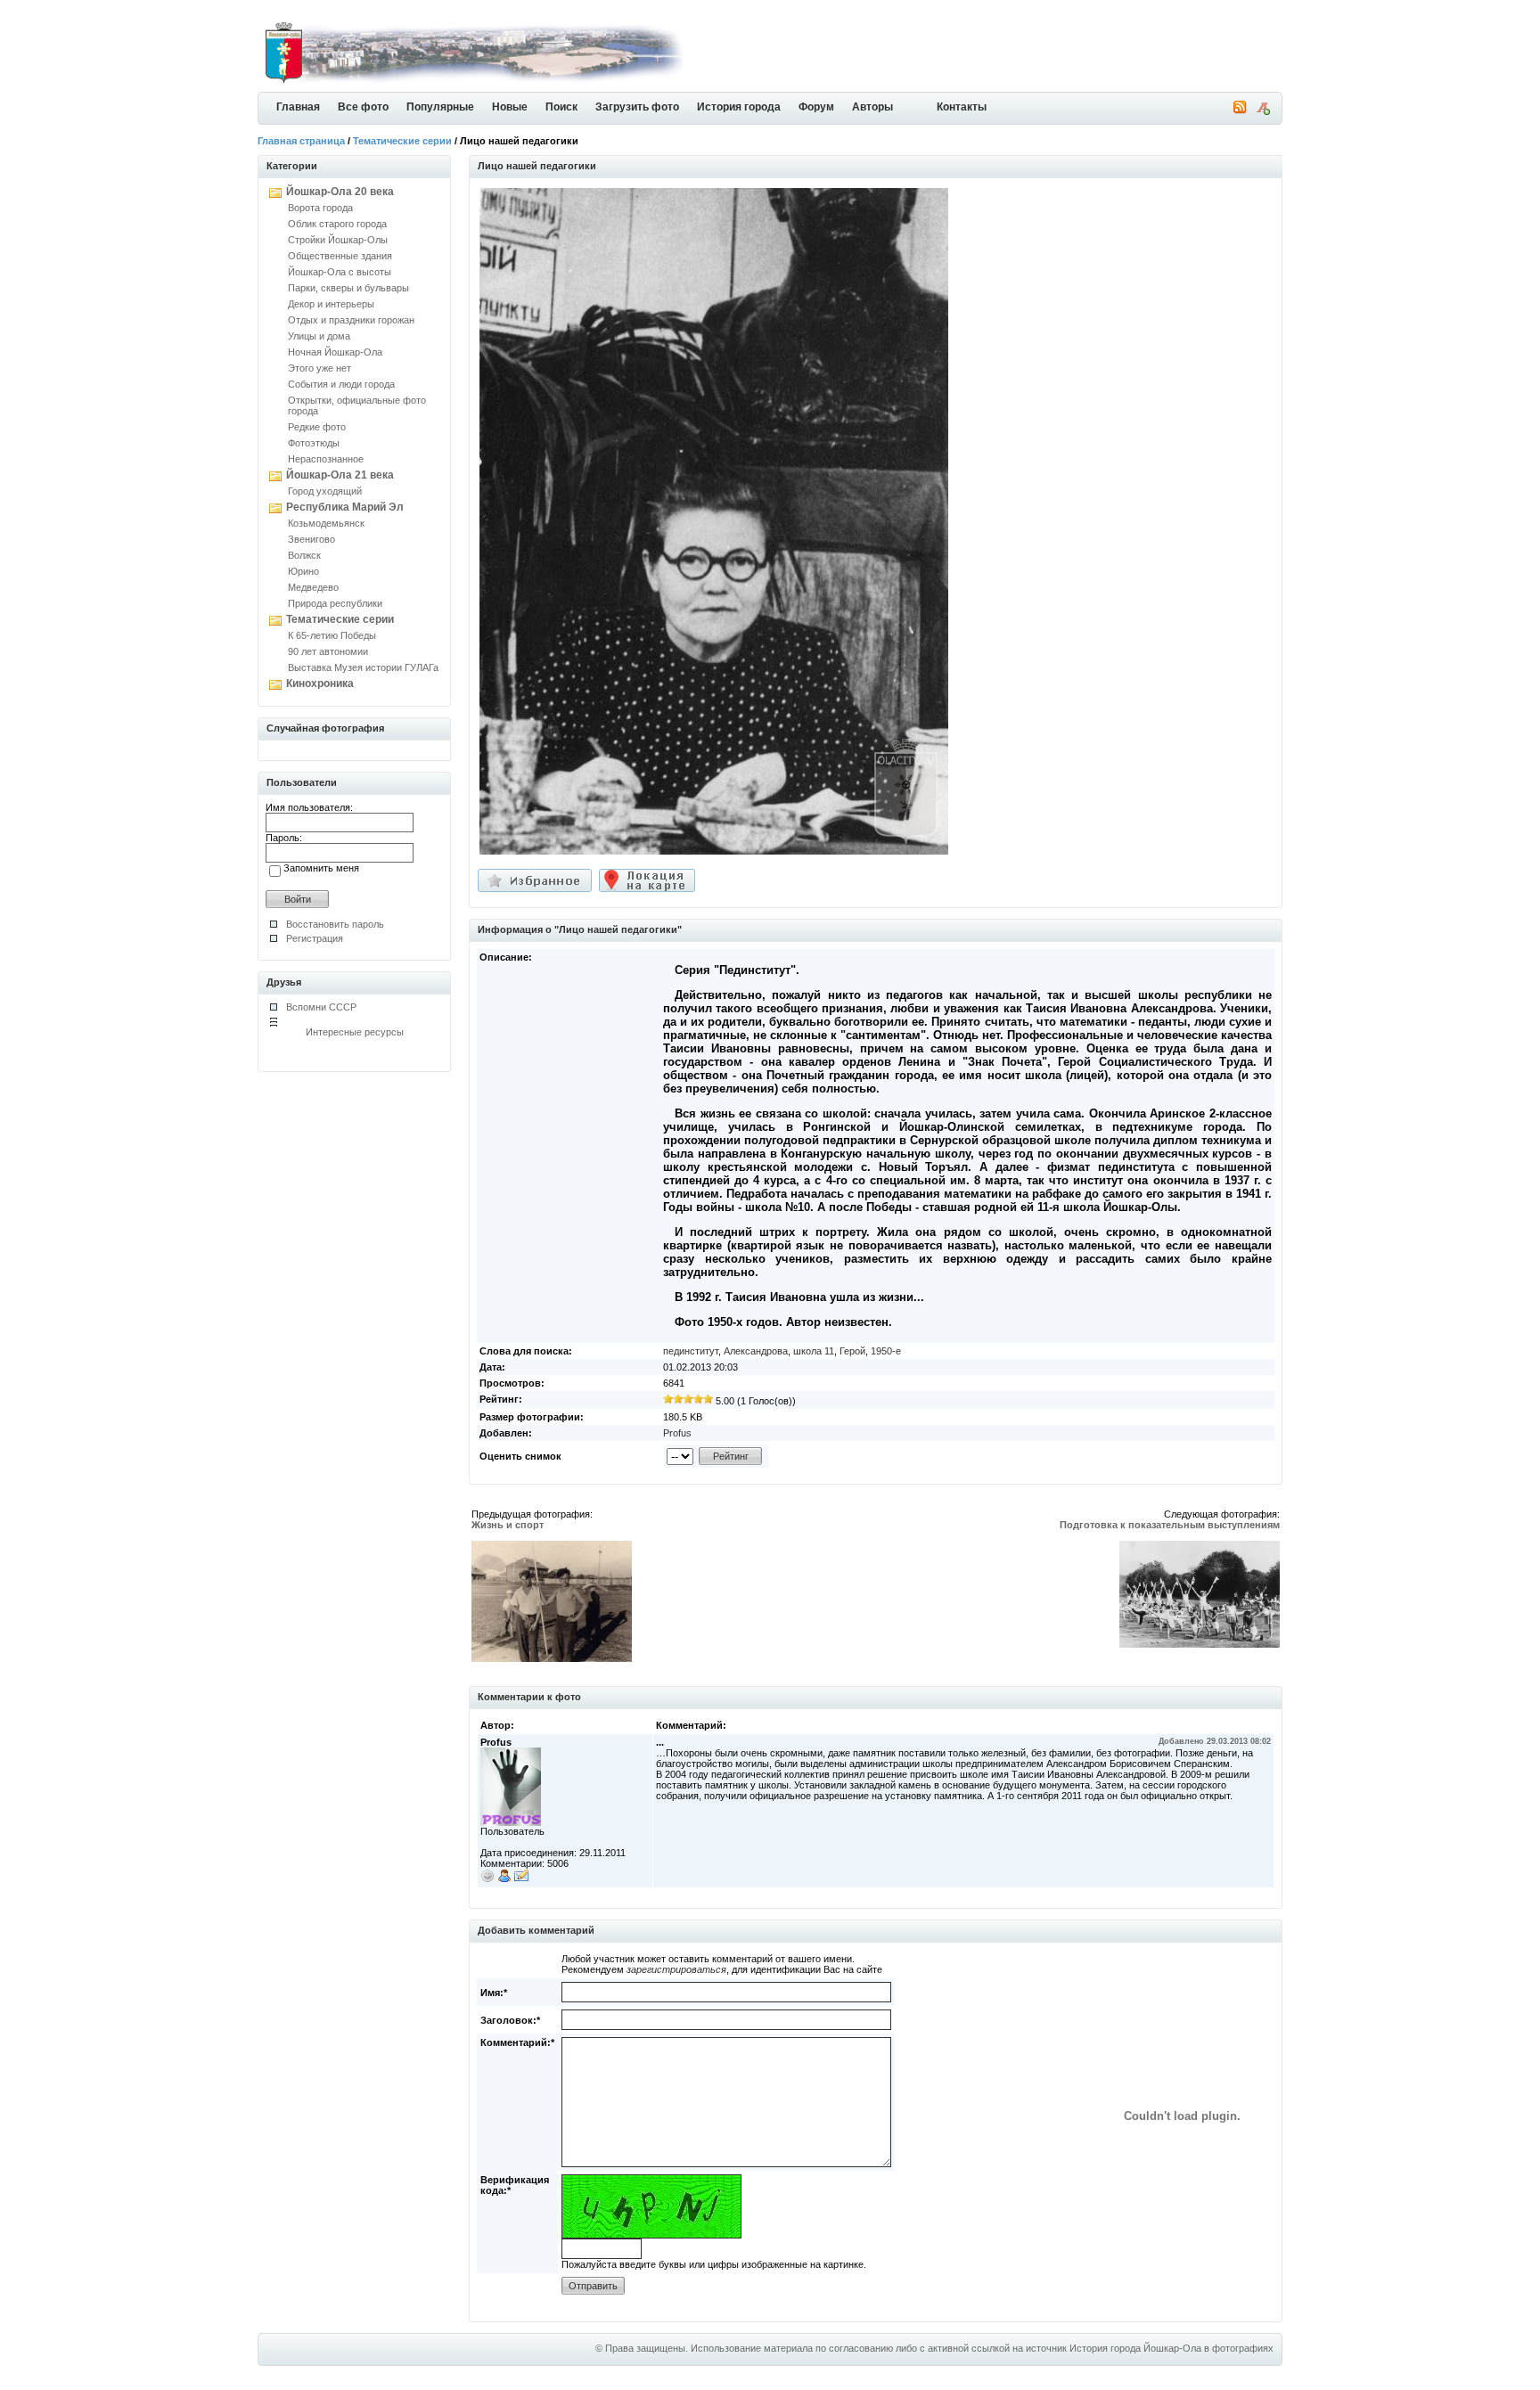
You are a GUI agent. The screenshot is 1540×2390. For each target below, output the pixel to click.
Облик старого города (337, 224)
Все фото (363, 107)
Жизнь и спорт (508, 1525)
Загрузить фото (637, 107)
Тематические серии (402, 141)
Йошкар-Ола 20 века (340, 192)
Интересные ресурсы (355, 1032)
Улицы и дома (319, 336)
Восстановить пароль (335, 924)
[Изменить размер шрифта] (1263, 111)
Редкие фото (317, 427)
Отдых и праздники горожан (351, 320)
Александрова (756, 1351)
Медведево (313, 587)
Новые (510, 107)
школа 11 (814, 1351)
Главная (298, 107)
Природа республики (335, 603)
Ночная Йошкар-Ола (335, 352)
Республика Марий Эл (345, 507)
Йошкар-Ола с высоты (340, 272)
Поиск (561, 107)
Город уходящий (325, 491)
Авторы (872, 107)
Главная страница (301, 141)
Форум (816, 107)
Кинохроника (320, 683)
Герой (852, 1351)
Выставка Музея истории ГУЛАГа (363, 667)
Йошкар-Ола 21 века (340, 475)
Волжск (304, 555)
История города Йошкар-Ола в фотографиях (1171, 2348)
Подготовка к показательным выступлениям (1170, 1525)
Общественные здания (340, 256)
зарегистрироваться (676, 1969)
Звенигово (311, 539)
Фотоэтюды (314, 443)
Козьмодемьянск (326, 523)
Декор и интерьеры (331, 304)
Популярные (440, 107)
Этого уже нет (319, 368)
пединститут (691, 1351)
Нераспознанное (326, 459)
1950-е (886, 1351)
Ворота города (320, 208)
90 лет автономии (328, 651)
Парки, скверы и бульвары (348, 288)
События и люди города (341, 384)
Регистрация (315, 938)
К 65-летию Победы (332, 635)
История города (739, 107)
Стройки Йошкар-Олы (338, 240)
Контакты (962, 107)
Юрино (303, 571)
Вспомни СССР (321, 1007)
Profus (677, 1433)
